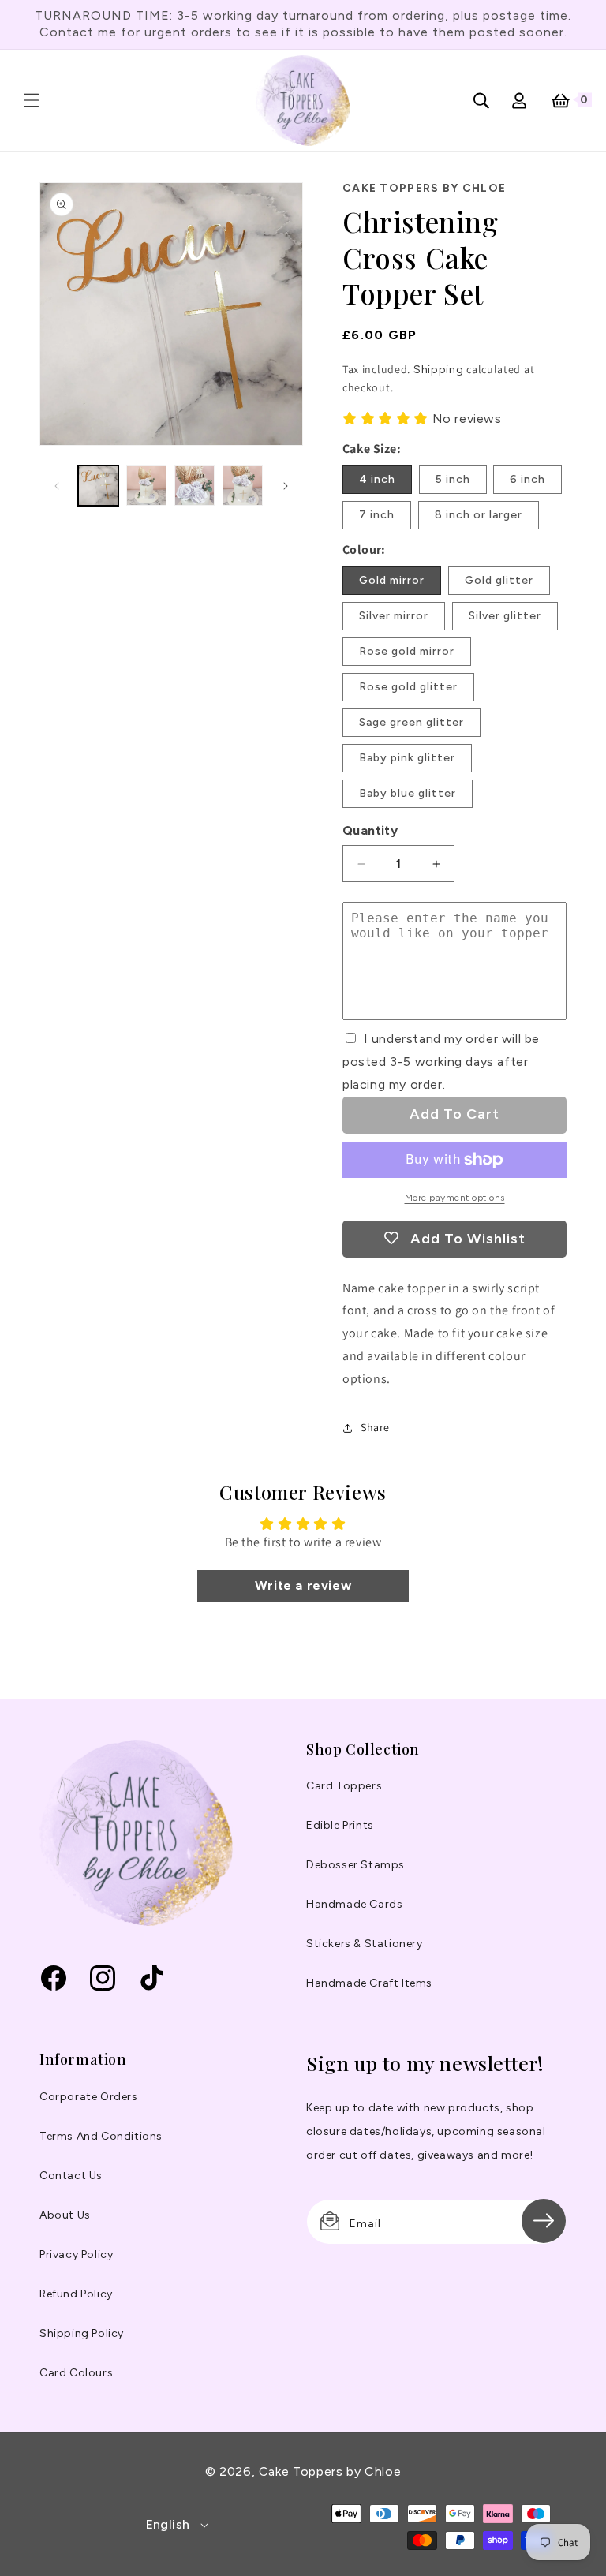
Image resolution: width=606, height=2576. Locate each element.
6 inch (527, 479)
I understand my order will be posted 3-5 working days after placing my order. (441, 1062)
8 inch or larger (479, 515)
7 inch (377, 515)
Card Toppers (344, 1786)
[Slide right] (286, 486)
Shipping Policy (82, 2333)
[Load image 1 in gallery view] (98, 486)
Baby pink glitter (407, 758)
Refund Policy (76, 2294)
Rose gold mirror (407, 651)
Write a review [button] (303, 1585)
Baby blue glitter (408, 793)
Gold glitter (499, 580)
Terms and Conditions (101, 2136)
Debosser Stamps (355, 1865)
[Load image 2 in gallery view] (146, 486)
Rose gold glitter (408, 687)
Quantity (370, 830)
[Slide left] (57, 486)
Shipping (439, 370)
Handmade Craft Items (369, 1983)
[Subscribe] (544, 2221)
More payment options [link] (455, 1198)
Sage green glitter (411, 722)
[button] (32, 100)
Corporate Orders (89, 2097)
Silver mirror (394, 616)
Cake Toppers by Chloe (330, 2471)
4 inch (377, 479)
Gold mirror (392, 580)
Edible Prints (340, 1825)
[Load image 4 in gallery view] (243, 486)
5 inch (453, 479)
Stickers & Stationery (365, 1944)
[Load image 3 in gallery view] (195, 486)
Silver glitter (505, 616)
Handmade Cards (354, 1904)
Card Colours (76, 2373)
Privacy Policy (76, 2254)
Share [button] (375, 1427)
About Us (65, 2215)
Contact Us (71, 2176)
